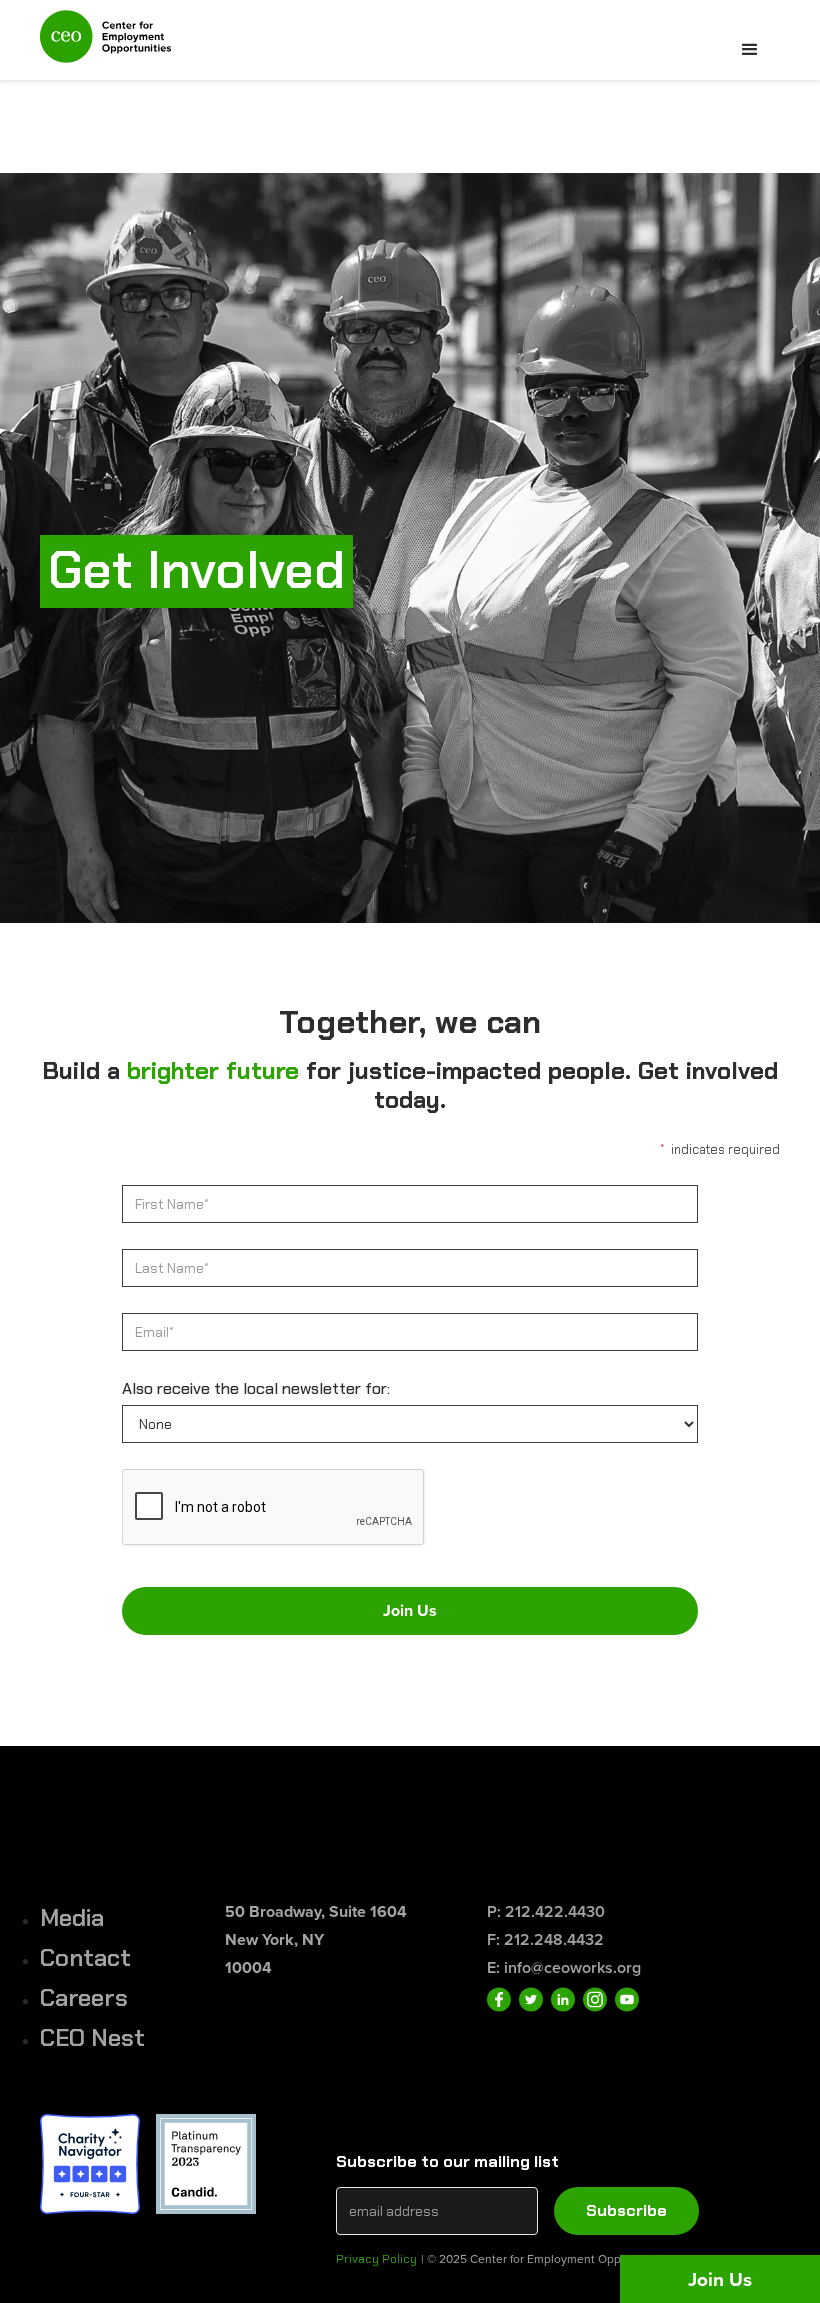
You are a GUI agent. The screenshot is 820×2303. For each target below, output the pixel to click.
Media (72, 1917)
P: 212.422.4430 (546, 1911)
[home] (105, 45)
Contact (85, 1957)
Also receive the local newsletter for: (256, 1388)
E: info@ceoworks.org (564, 1967)
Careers (84, 1997)
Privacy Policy (376, 2259)
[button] (750, 50)
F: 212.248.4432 (545, 1939)
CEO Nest (92, 2037)
